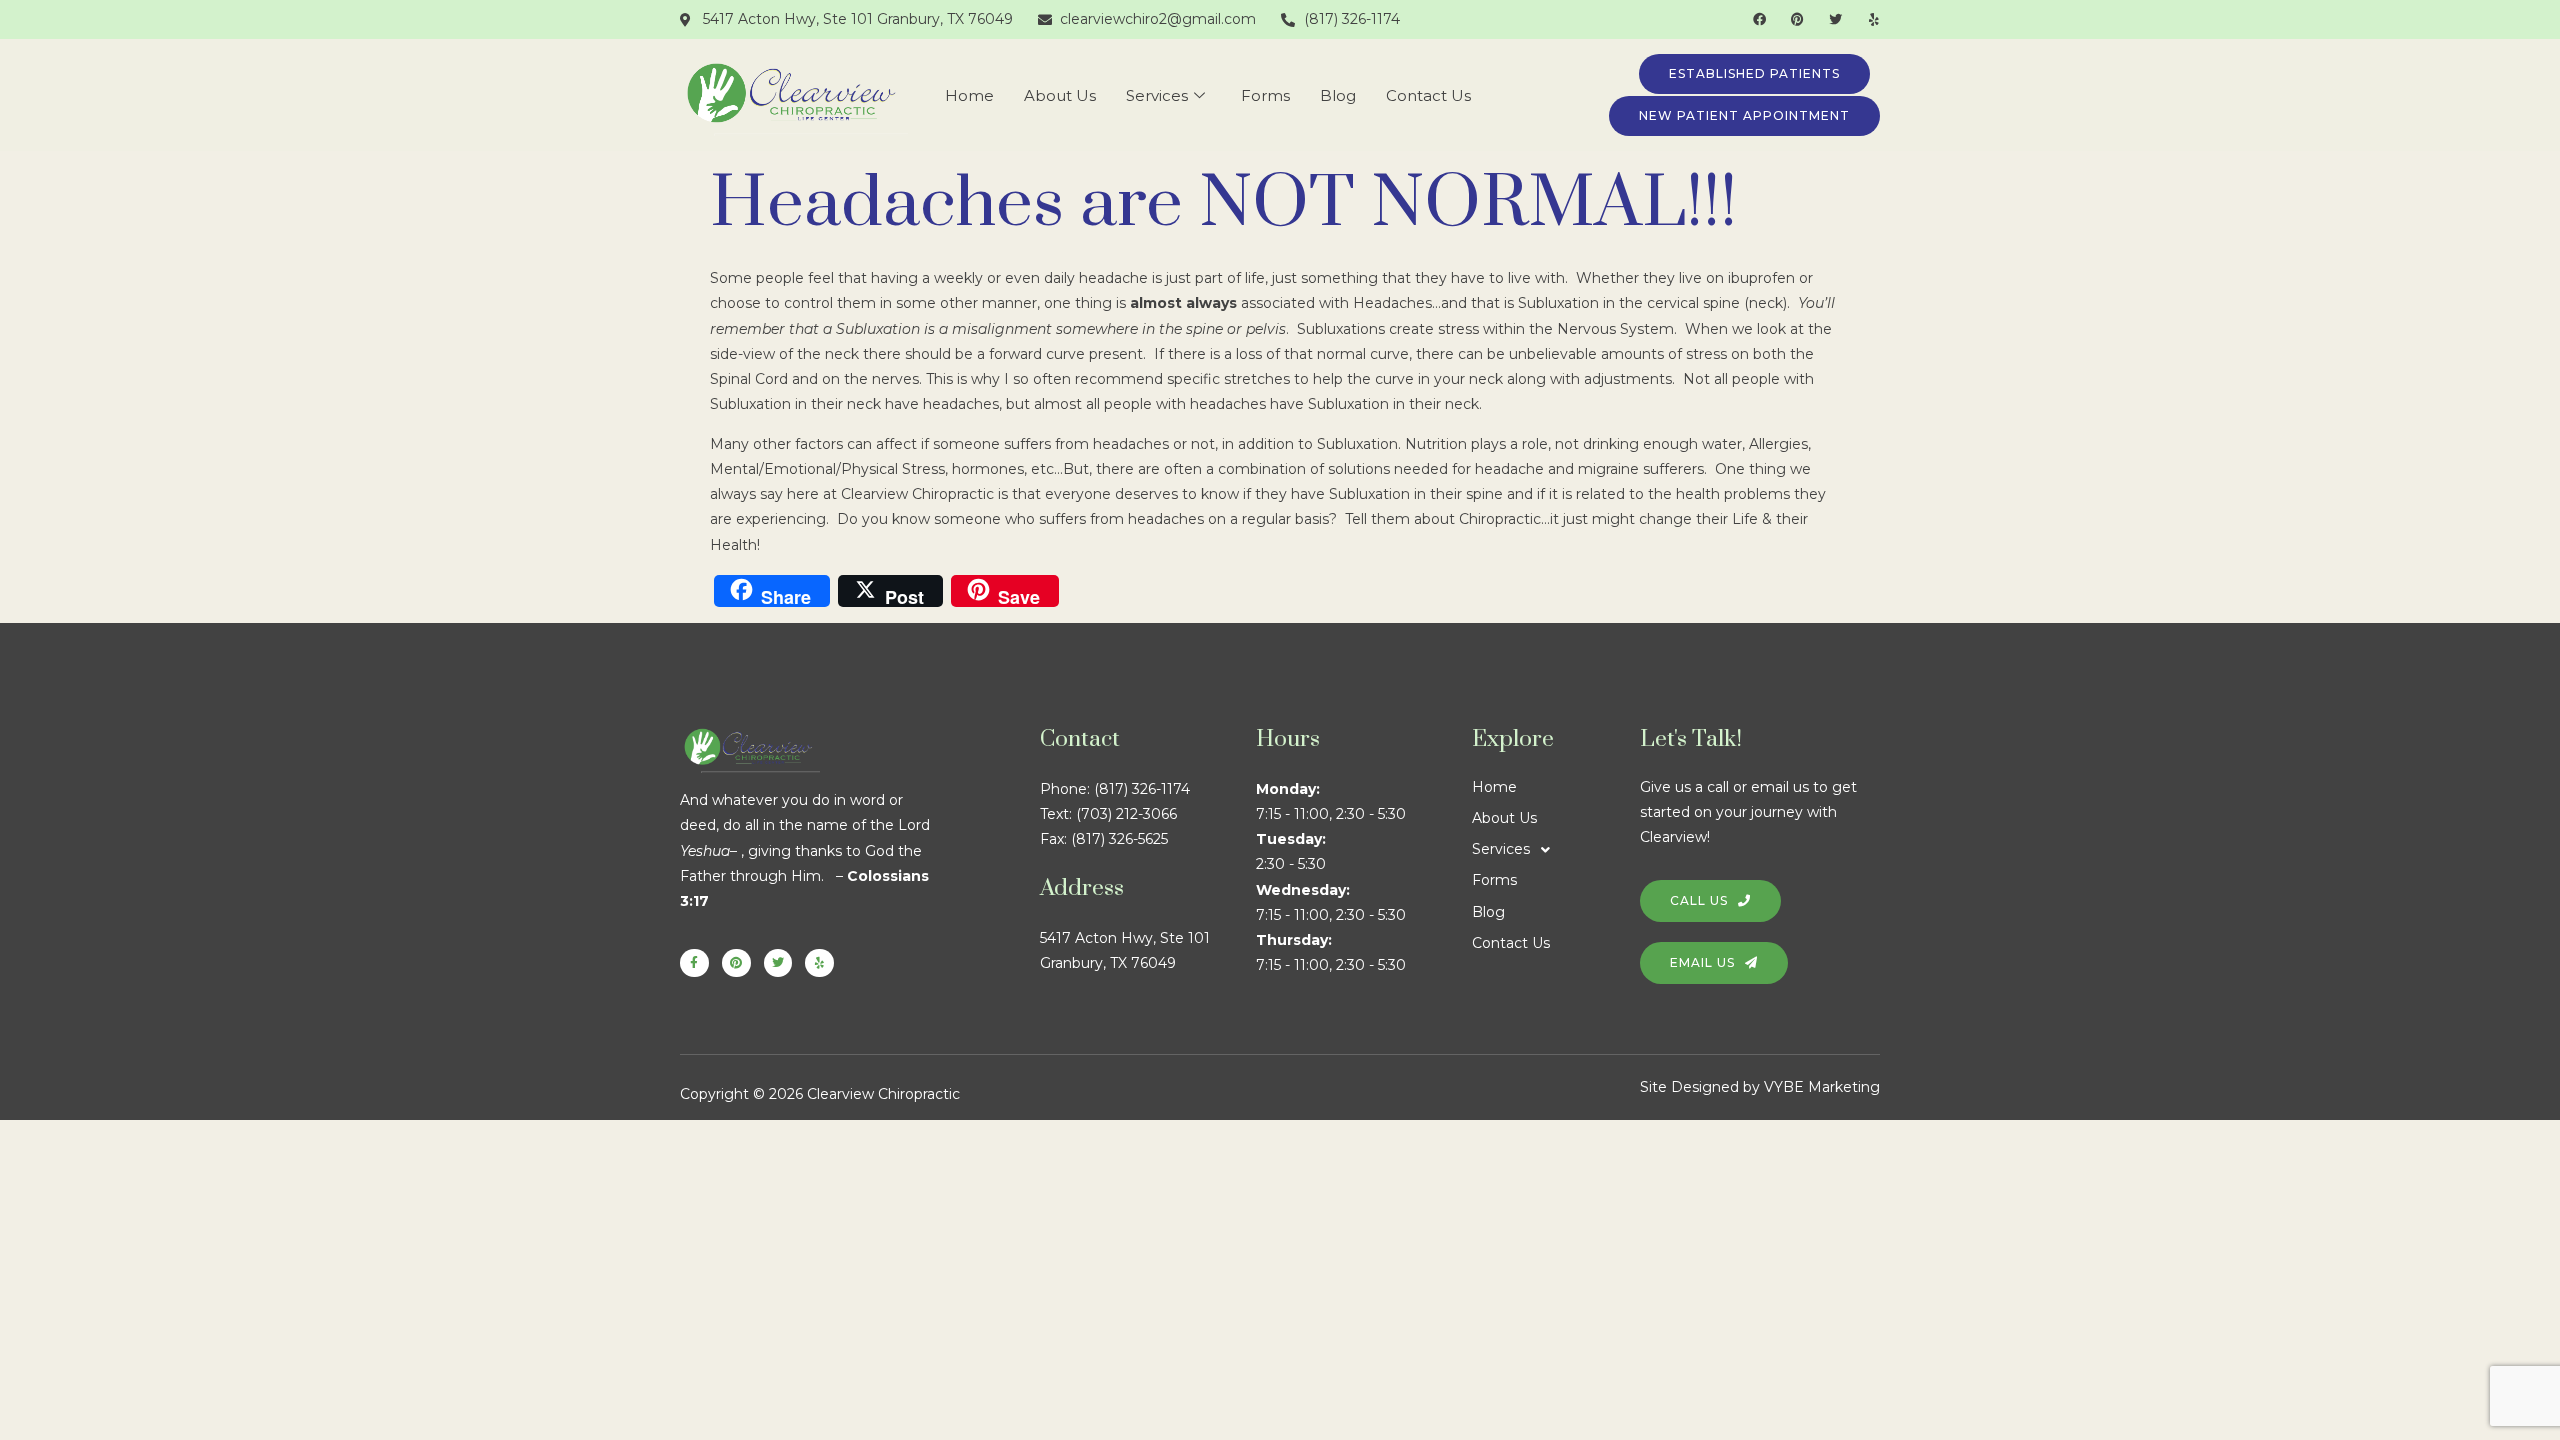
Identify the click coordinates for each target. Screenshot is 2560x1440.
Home (969, 95)
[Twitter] (1835, 19)
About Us (1060, 95)
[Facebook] (1759, 19)
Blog (1338, 95)
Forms (1265, 95)
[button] (1556, 849)
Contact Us (1428, 95)
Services (1157, 95)
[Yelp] (1873, 19)
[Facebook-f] (694, 963)
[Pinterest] (1797, 19)
